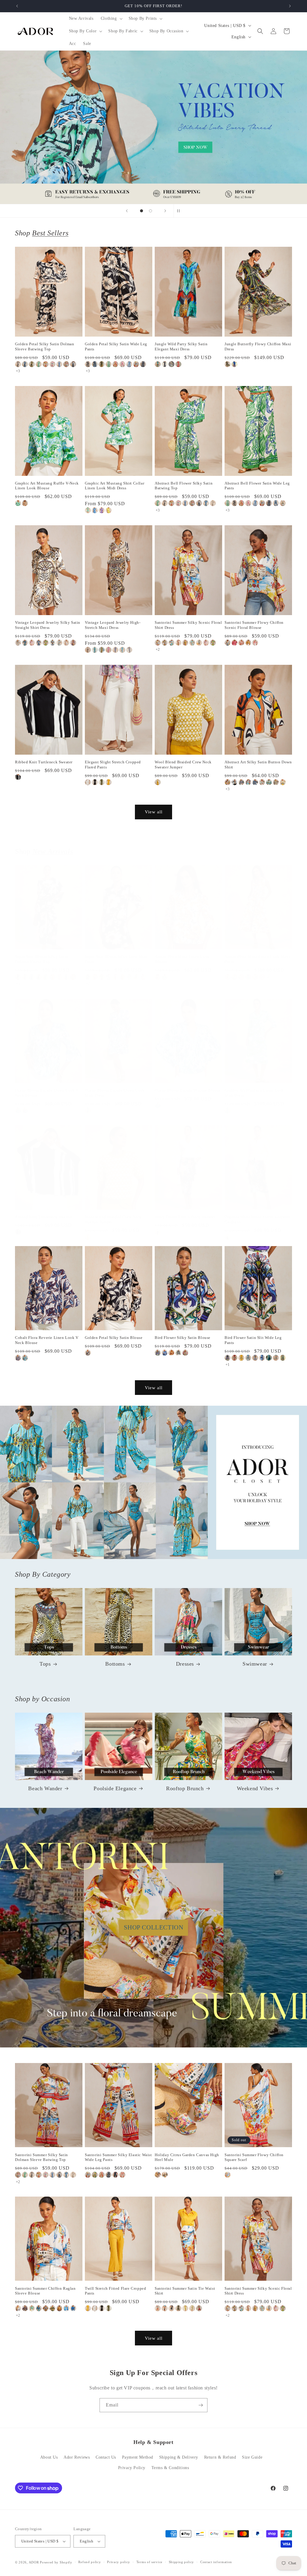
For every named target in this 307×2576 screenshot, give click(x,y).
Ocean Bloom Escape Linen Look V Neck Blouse (47, 1093)
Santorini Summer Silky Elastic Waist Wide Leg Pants (118, 2157)
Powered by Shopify (56, 2562)
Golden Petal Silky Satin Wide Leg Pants (116, 346)
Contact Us (106, 2457)
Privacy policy (119, 2562)
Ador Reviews (77, 2457)
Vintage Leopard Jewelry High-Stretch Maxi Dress (113, 625)
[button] (111, 19)
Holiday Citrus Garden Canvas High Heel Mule (187, 2157)
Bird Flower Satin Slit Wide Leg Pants (253, 1340)
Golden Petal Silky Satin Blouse (114, 1338)
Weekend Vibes (255, 1788)
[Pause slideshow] (180, 211)
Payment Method (138, 2457)
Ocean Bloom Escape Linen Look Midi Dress (115, 1093)
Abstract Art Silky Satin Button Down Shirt (258, 765)
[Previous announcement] (17, 6)
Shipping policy (182, 2562)
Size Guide (252, 2457)
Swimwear (255, 1664)
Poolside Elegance (115, 1788)
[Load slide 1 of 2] (142, 211)
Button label (153, 127)
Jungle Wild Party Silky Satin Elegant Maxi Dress (181, 346)
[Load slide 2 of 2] (151, 211)
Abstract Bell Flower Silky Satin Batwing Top (184, 486)
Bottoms (115, 1664)
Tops (45, 1664)
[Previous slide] (127, 211)
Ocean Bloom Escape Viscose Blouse (188, 1090)
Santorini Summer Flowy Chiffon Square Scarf (254, 2157)
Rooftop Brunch (185, 1788)
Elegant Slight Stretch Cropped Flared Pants (113, 765)
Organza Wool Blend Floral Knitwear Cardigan (258, 1219)
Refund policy (89, 2562)
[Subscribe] (201, 2405)
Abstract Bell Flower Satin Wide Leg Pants (257, 486)
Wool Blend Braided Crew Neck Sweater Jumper (183, 765)
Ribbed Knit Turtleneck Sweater (44, 762)
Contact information (216, 2562)
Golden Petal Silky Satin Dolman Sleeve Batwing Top (45, 346)
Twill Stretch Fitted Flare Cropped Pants (115, 2291)
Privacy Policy (132, 2468)
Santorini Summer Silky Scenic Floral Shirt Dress (188, 625)
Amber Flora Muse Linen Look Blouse (182, 959)
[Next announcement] (290, 6)
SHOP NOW (154, 1482)
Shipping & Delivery (179, 2457)
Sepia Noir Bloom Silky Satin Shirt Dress (116, 959)
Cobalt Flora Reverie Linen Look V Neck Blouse (47, 1340)
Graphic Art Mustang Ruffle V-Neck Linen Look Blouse (47, 486)
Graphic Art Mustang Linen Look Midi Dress (254, 1093)
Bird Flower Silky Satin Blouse (183, 1338)
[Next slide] (165, 211)
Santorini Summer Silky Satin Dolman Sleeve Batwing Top (42, 2157)
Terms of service (149, 2562)
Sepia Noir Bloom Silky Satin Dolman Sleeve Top (42, 959)
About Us (49, 2457)
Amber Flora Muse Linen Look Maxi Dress (257, 959)
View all (154, 812)
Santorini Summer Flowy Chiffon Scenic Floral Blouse (254, 625)
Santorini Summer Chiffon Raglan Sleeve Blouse (45, 2291)
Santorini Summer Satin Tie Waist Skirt (185, 2291)
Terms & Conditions (170, 2468)
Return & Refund (220, 2457)
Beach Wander (45, 1788)
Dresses (185, 1664)
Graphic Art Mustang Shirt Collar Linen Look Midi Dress (115, 486)
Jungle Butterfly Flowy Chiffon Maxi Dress (258, 346)
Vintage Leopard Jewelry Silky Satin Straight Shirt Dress (48, 625)
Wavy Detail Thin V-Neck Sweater (185, 1217)
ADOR (34, 2562)
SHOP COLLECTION (154, 1927)
